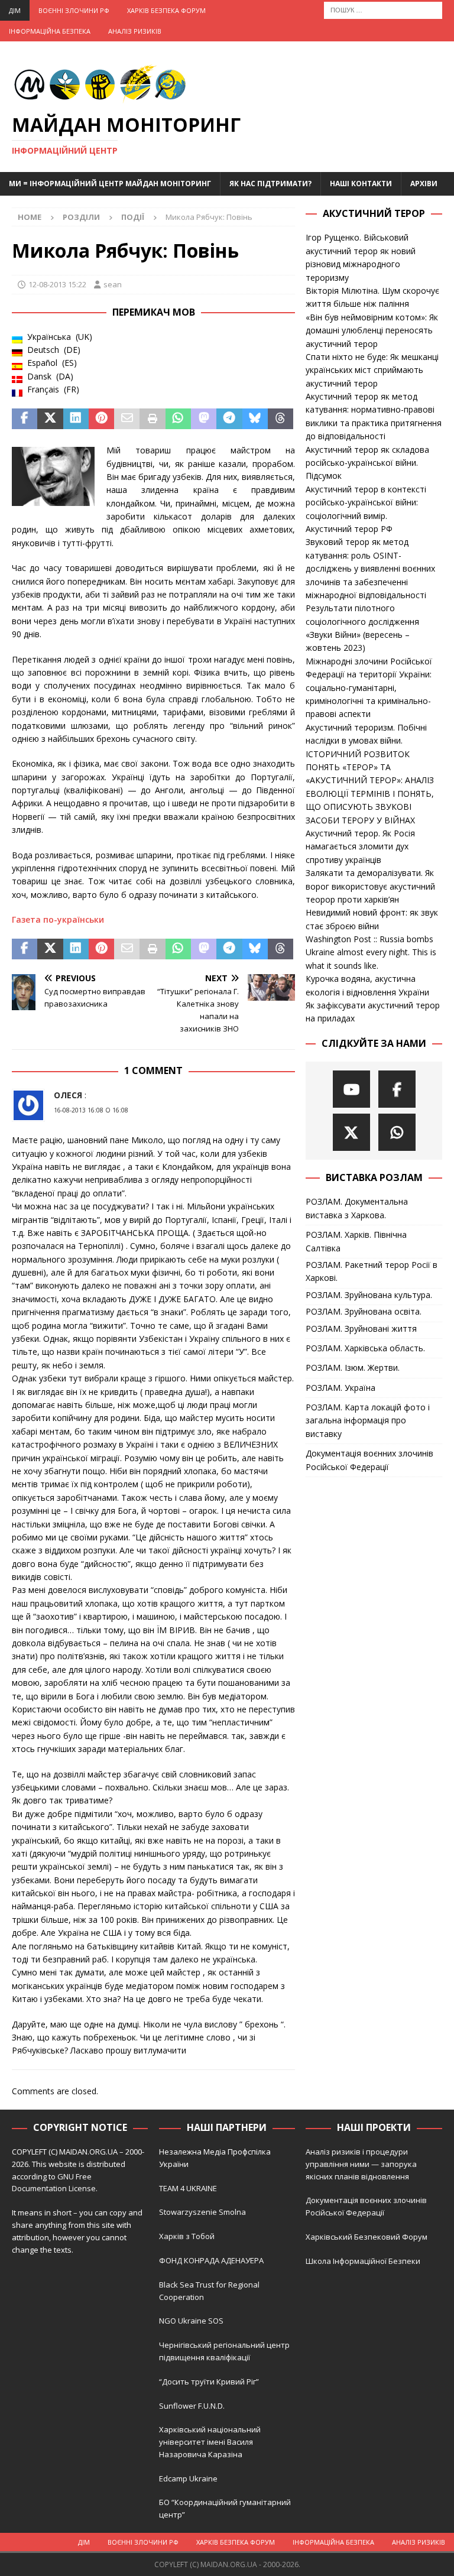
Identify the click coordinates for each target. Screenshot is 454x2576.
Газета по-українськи (58, 919)
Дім (15, 10)
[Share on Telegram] (229, 419)
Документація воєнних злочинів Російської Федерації (369, 1460)
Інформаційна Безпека (50, 31)
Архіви (424, 184)
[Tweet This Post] (50, 419)
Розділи (81, 217)
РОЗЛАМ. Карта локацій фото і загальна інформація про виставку (368, 1420)
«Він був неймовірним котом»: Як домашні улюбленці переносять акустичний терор (372, 330)
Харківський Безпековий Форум (367, 2237)
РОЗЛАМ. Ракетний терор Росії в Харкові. (372, 1271)
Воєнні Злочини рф (74, 10)
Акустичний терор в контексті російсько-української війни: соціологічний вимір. (366, 502)
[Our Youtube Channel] (351, 1089)
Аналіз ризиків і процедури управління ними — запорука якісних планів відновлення (361, 2164)
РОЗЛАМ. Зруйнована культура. (369, 1295)
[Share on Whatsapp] (178, 419)
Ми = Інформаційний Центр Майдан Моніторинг (110, 184)
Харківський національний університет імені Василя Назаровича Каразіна (210, 2442)
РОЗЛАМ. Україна (340, 1388)
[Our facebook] (397, 1089)
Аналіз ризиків (135, 31)
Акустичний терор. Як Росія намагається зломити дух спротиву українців (360, 846)
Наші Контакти (361, 184)
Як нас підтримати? (270, 184)
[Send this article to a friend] (127, 419)
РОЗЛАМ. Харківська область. (365, 1348)
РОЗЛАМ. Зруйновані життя (361, 1328)
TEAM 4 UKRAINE (188, 2188)
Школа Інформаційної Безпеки (363, 2261)
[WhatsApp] (397, 1132)
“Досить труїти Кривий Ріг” (209, 2382)
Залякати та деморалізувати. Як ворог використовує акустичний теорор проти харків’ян (370, 886)
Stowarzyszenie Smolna (202, 2212)
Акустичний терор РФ (349, 529)
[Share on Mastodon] (204, 419)
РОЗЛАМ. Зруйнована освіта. (364, 1311)
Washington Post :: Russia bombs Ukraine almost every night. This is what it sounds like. (371, 952)
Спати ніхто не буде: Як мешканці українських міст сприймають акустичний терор (372, 370)
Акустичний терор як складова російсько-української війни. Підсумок (367, 463)
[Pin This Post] (101, 419)
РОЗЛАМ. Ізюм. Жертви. (353, 1368)
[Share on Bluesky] (255, 419)
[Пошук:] (383, 9)
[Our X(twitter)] (351, 1132)
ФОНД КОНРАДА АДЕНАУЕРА (212, 2260)
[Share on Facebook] (25, 419)
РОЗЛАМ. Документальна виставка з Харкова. (357, 1208)
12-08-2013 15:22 (57, 284)
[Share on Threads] (280, 419)
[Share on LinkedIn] (76, 419)
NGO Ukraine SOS (191, 2321)
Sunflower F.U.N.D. (192, 2406)
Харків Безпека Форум (166, 10)
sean (113, 284)
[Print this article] (152, 419)
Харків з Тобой (187, 2236)
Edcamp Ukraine (188, 2478)
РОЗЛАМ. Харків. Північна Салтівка (356, 1241)
